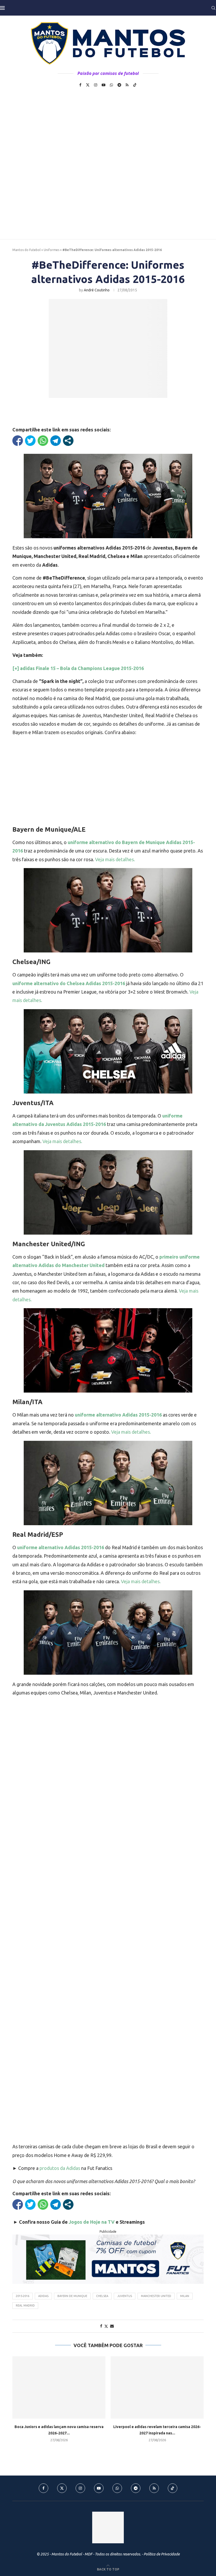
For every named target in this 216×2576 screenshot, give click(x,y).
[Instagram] (96, 85)
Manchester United (156, 2296)
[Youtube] (104, 85)
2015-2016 (23, 2296)
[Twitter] (88, 85)
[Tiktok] (135, 85)
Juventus (125, 2296)
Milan (185, 2296)
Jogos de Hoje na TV (92, 2222)
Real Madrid (25, 2305)
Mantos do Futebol (26, 250)
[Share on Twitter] (106, 2326)
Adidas (43, 2296)
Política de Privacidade (162, 2554)
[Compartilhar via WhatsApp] (43, 441)
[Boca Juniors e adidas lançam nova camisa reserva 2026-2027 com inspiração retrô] (59, 2387)
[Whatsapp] (111, 85)
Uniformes (51, 250)
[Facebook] (80, 85)
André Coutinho (97, 290)
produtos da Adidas (60, 2168)
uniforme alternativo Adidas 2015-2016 (118, 1415)
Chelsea (102, 2296)
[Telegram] (119, 85)
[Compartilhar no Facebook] (18, 441)
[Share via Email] (112, 2326)
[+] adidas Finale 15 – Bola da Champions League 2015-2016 (78, 668)
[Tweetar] (30, 441)
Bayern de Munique (72, 2296)
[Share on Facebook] (101, 2326)
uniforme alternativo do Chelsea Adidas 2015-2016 (69, 983)
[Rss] (127, 85)
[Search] (213, 8)
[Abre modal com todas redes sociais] (68, 441)
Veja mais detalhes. (115, 859)
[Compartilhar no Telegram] (56, 441)
